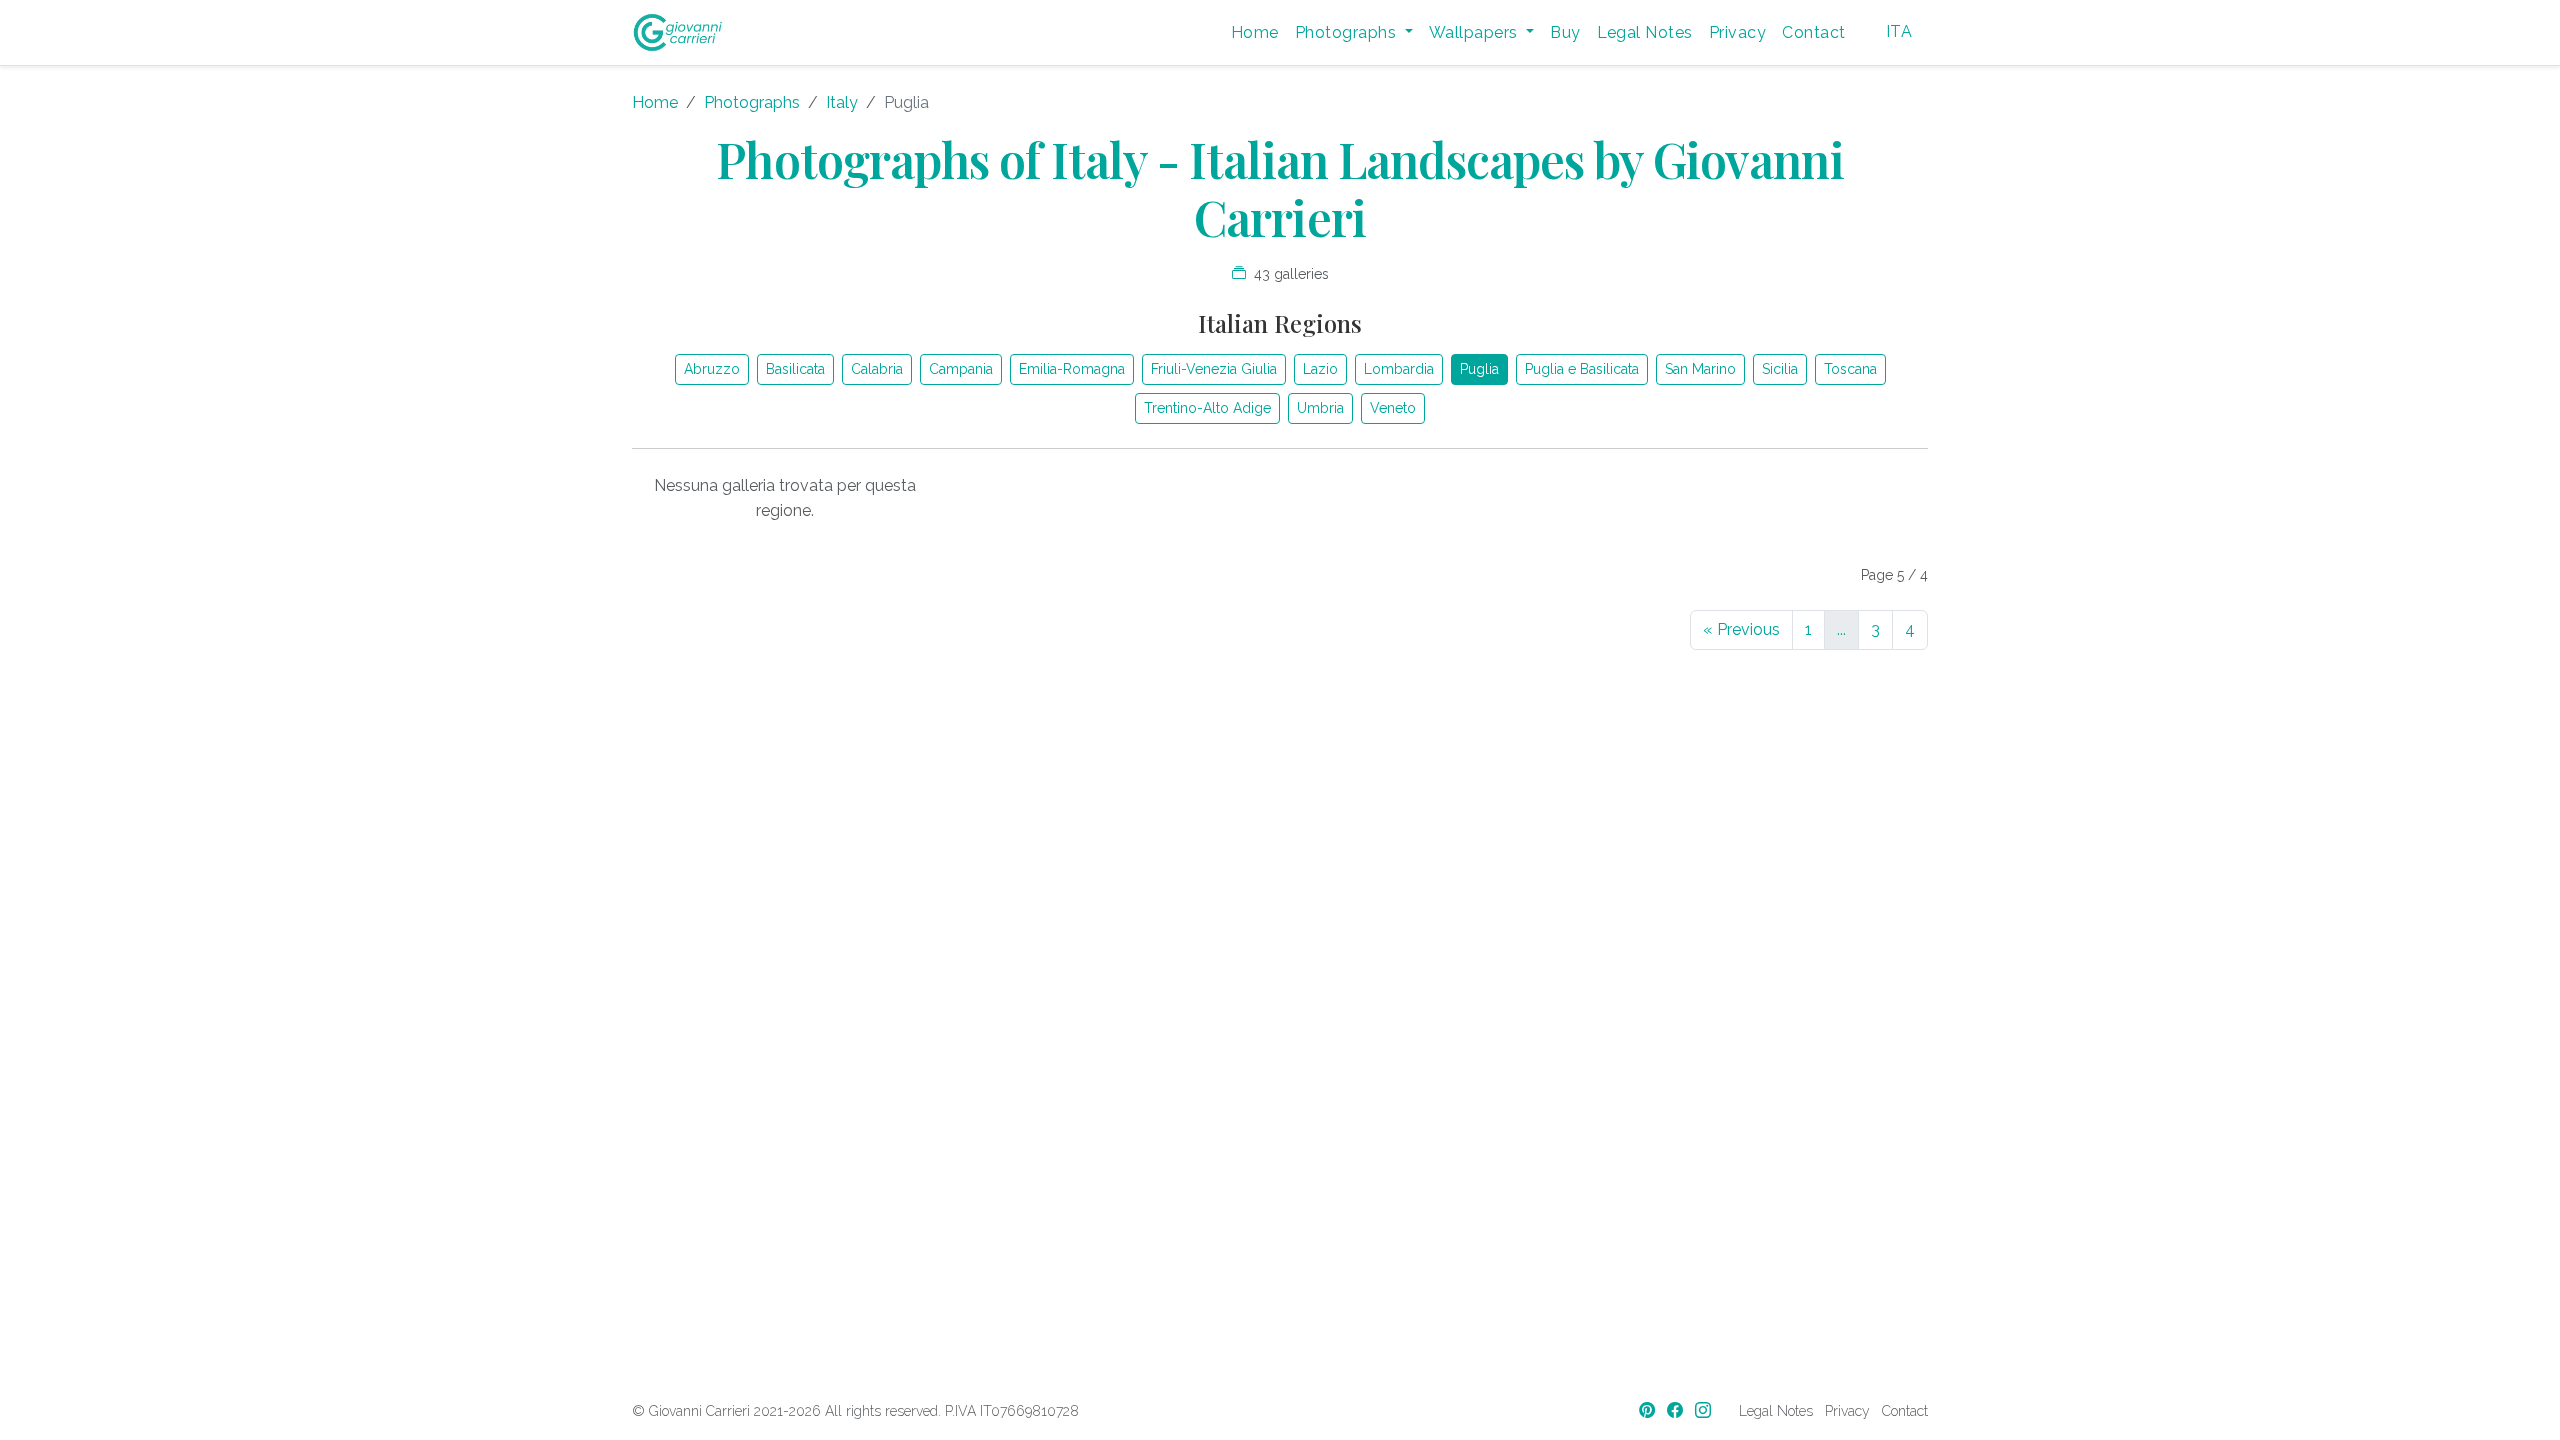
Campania (961, 369)
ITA (1899, 31)
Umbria (1320, 408)
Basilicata (795, 369)
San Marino (1700, 369)
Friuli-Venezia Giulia (1214, 369)
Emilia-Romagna (1072, 369)
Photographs (752, 102)
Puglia (1479, 369)
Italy (842, 102)
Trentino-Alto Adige (1207, 408)
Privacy (1737, 32)
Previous (1741, 629)
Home (1255, 32)
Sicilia (1780, 369)
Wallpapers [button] (1475, 32)
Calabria (877, 369)
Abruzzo (712, 369)
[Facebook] (1677, 1410)
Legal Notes (1645, 32)
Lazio (1320, 369)
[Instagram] (1705, 1410)
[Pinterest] (1649, 1410)
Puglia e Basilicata (1582, 369)
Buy (1565, 32)
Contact (1813, 32)
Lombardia (1399, 369)
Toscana (1850, 369)
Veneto (1393, 408)
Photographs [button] (1348, 32)
